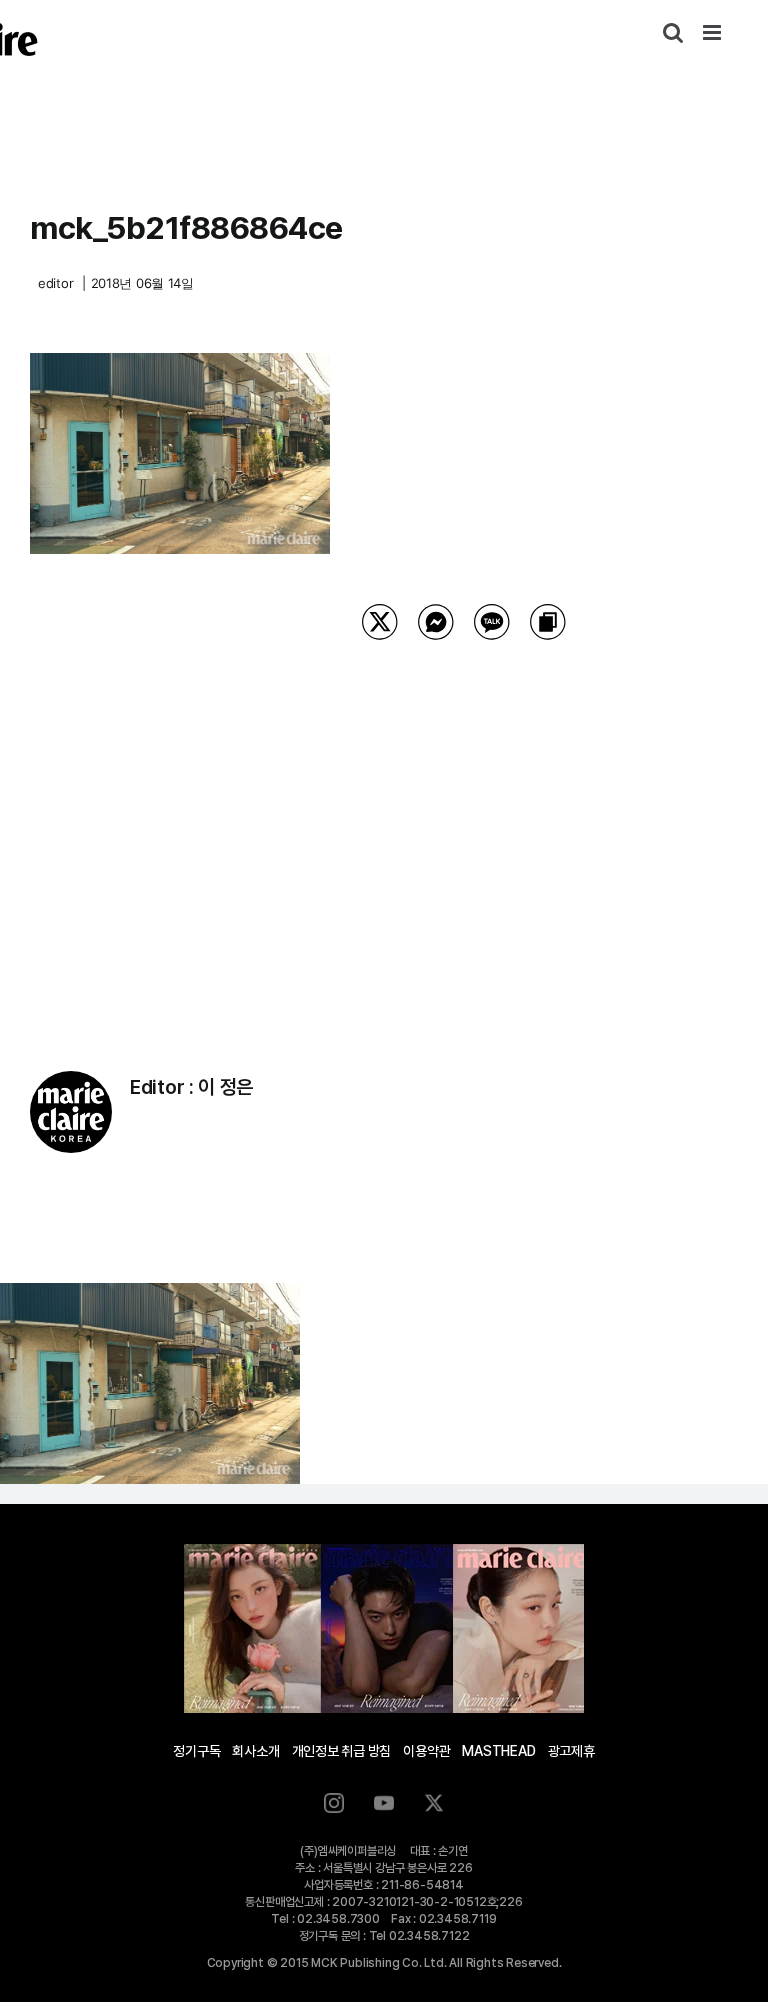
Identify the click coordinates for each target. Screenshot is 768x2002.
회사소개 (255, 1751)
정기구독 (196, 1751)
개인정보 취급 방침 (342, 1751)
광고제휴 (571, 1751)
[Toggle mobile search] (673, 32)
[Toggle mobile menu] (713, 32)
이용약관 (426, 1751)
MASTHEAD (498, 1751)
